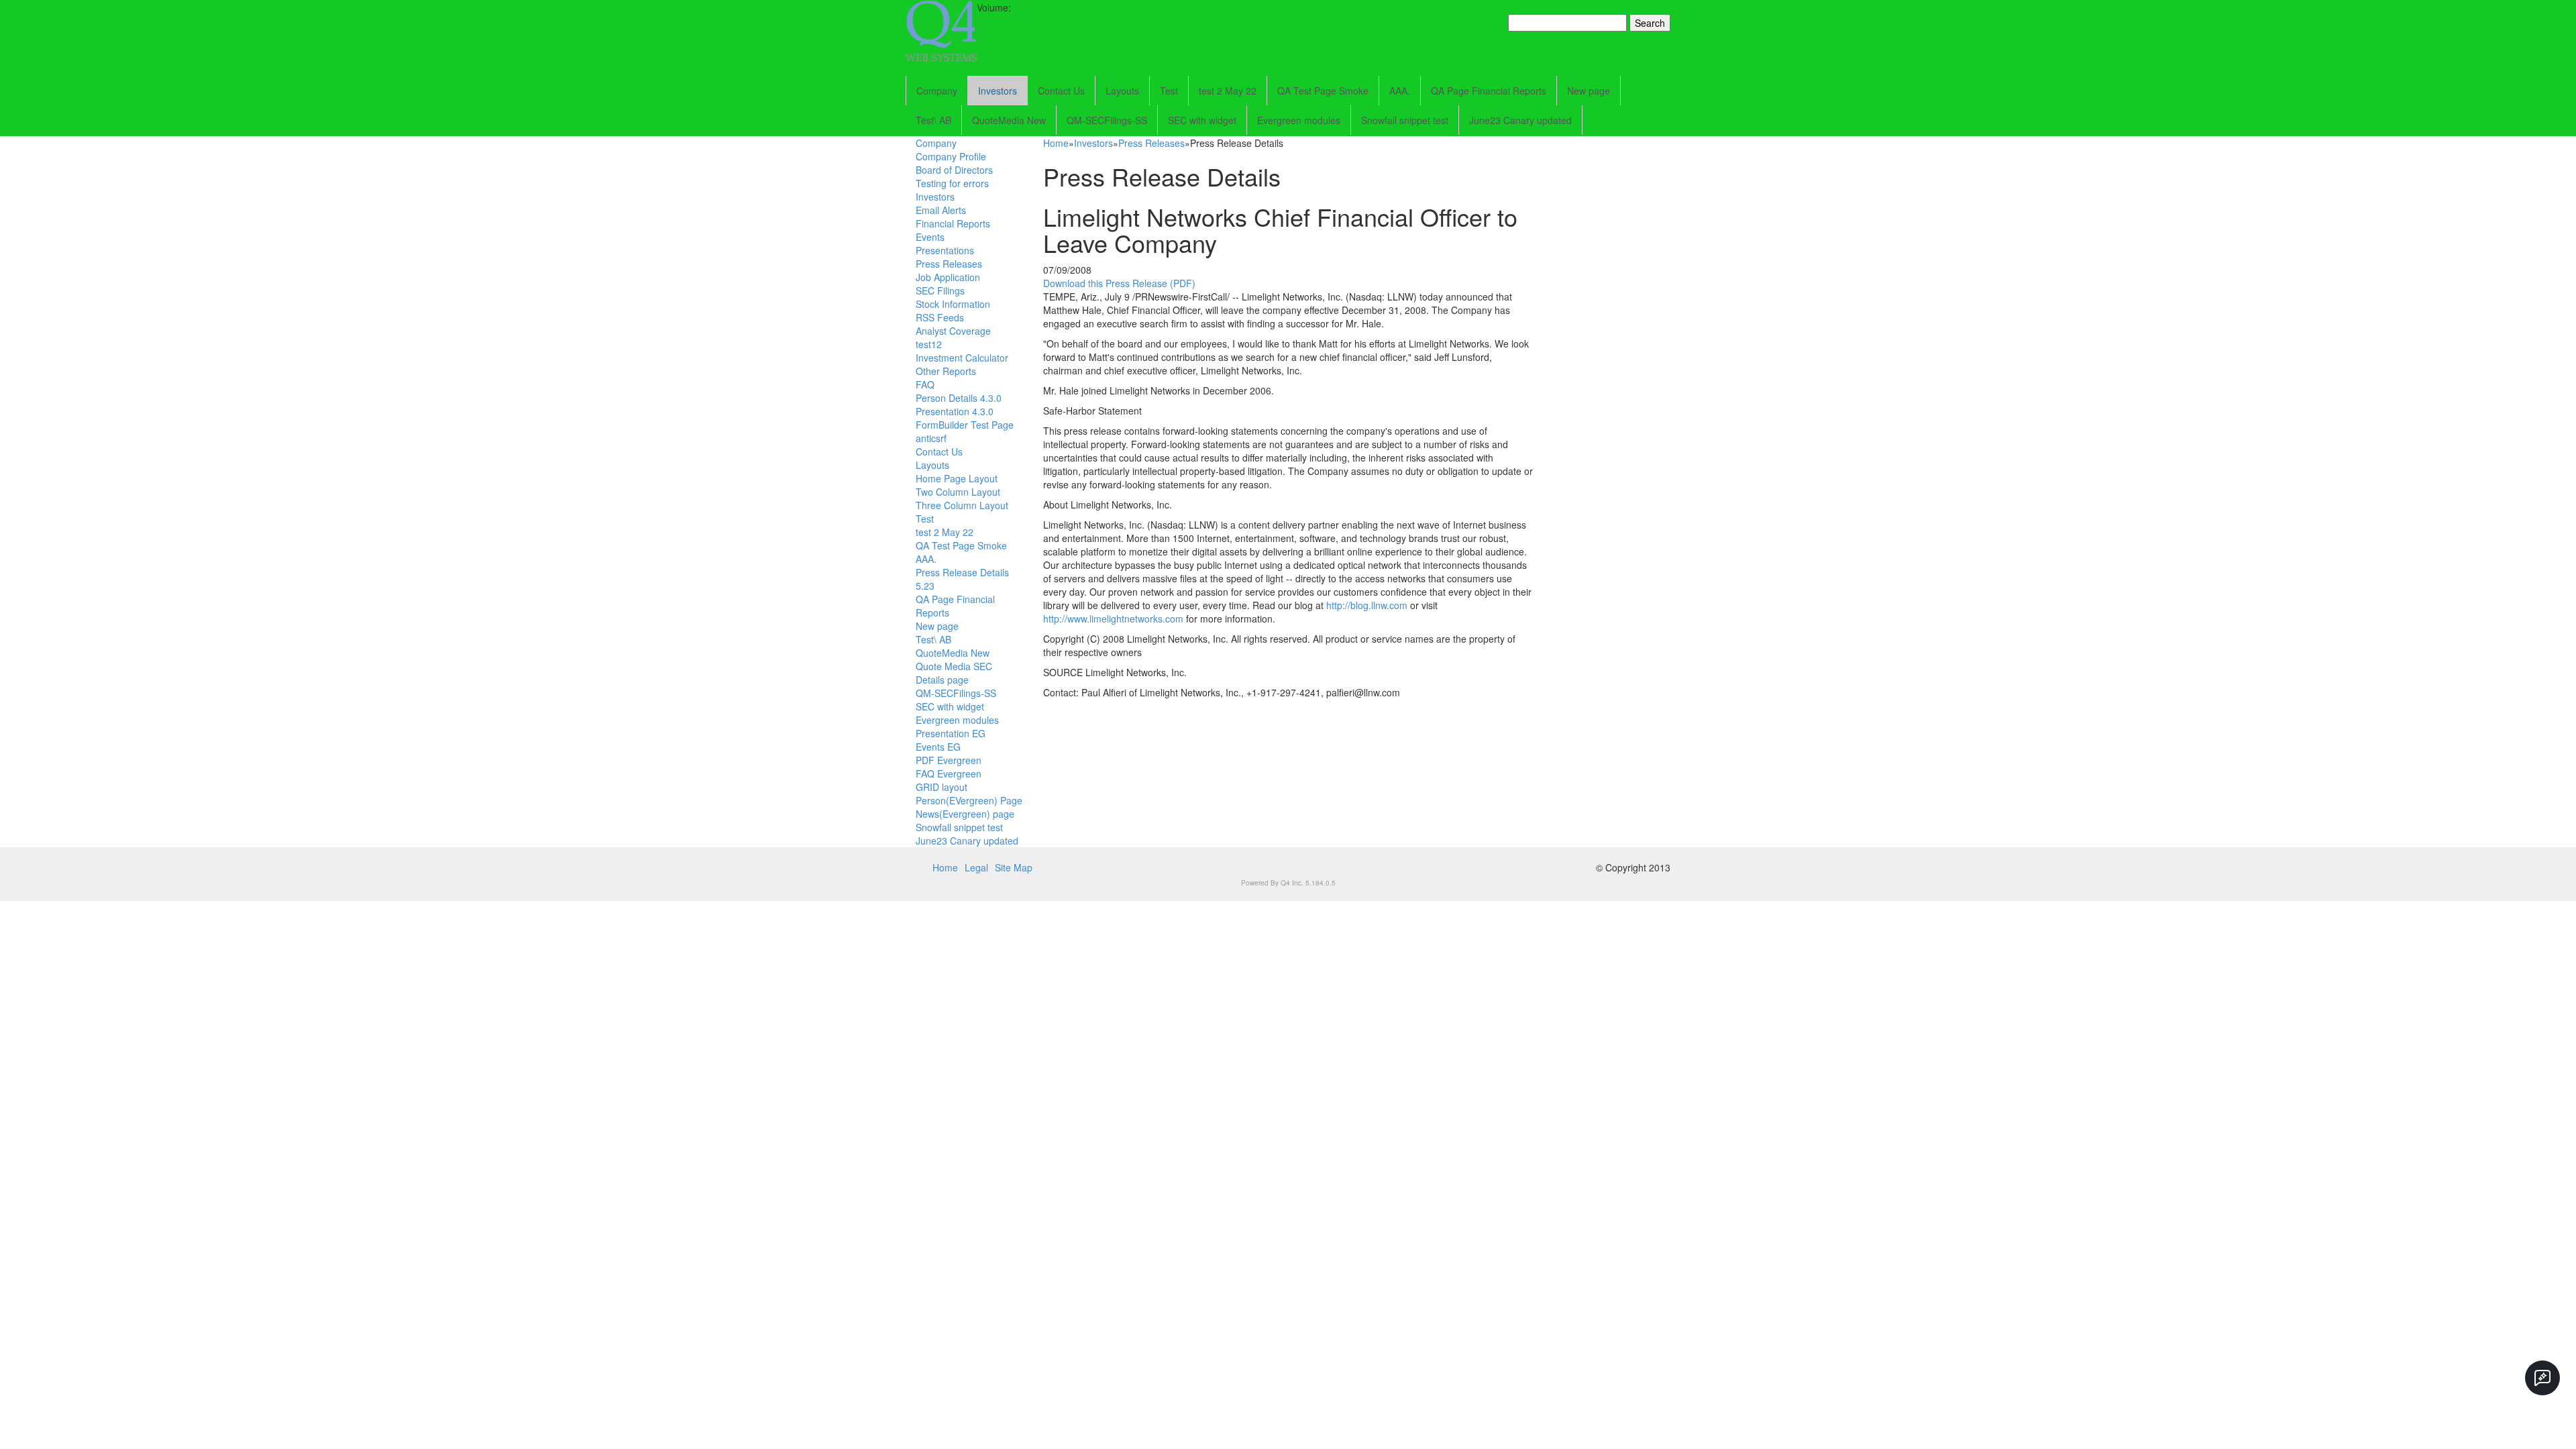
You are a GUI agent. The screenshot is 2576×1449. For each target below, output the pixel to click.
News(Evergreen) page (965, 814)
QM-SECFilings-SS (1107, 120)
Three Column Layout (962, 505)
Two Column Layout (958, 492)
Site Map (1014, 867)
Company (937, 91)
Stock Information (953, 304)
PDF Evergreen (949, 760)
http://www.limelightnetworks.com (1113, 619)
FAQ (925, 384)
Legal (976, 867)
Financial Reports (953, 223)
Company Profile (951, 156)
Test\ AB (933, 120)
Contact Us (1061, 91)
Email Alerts (941, 210)
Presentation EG (951, 733)
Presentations (945, 250)
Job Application (948, 277)
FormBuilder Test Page (965, 425)
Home (1056, 143)
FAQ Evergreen (949, 773)
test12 (929, 344)
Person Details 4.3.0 (959, 398)
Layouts (1122, 91)
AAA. (1400, 91)
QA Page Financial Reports (1489, 91)
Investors (998, 91)
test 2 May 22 (1228, 91)
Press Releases (949, 264)
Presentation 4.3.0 (955, 411)
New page (1589, 91)
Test (1169, 91)
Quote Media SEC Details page (954, 673)
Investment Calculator (962, 358)
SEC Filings (940, 290)
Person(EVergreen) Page (969, 800)
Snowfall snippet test (1405, 120)
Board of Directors (954, 170)
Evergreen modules (1299, 120)
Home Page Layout (957, 478)
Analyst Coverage (953, 331)
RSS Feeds (940, 317)
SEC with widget (1202, 120)
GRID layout (942, 787)
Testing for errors (952, 183)
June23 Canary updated (1520, 120)
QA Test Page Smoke (1323, 91)
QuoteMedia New (1009, 120)
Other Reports (946, 371)
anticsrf (931, 438)
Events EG (938, 747)
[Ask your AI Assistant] (2542, 1378)
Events (930, 237)
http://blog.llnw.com (1367, 605)
